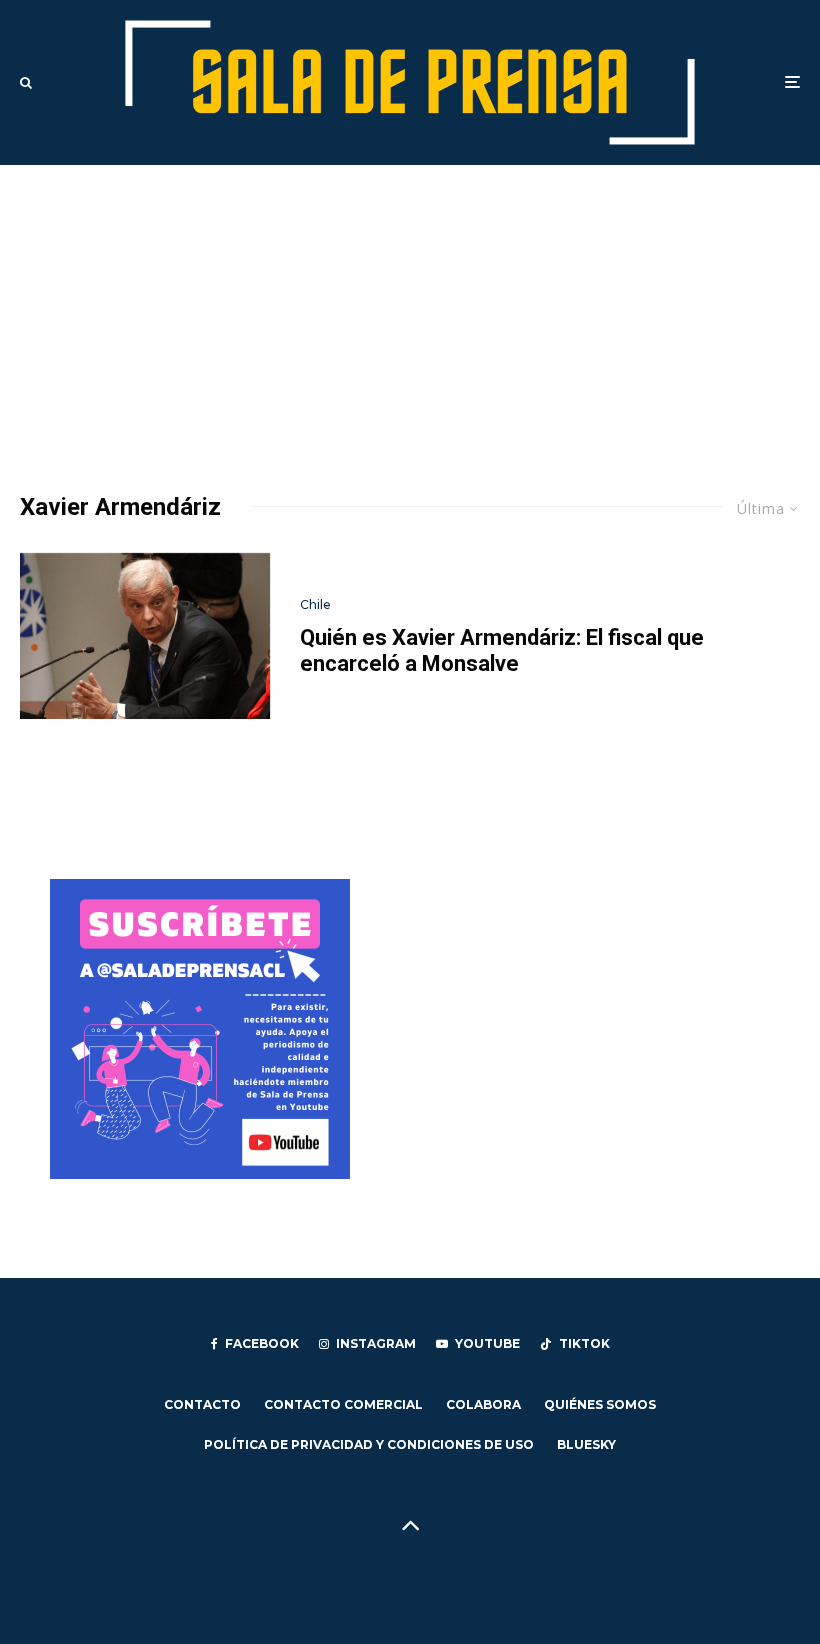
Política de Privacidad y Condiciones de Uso (369, 1444)
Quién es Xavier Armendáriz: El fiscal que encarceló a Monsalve (502, 650)
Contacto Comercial (343, 1404)
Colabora (483, 1404)
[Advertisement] (410, 315)
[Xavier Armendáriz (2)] (145, 636)
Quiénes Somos (600, 1404)
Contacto (202, 1404)
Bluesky (586, 1444)
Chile (315, 604)
